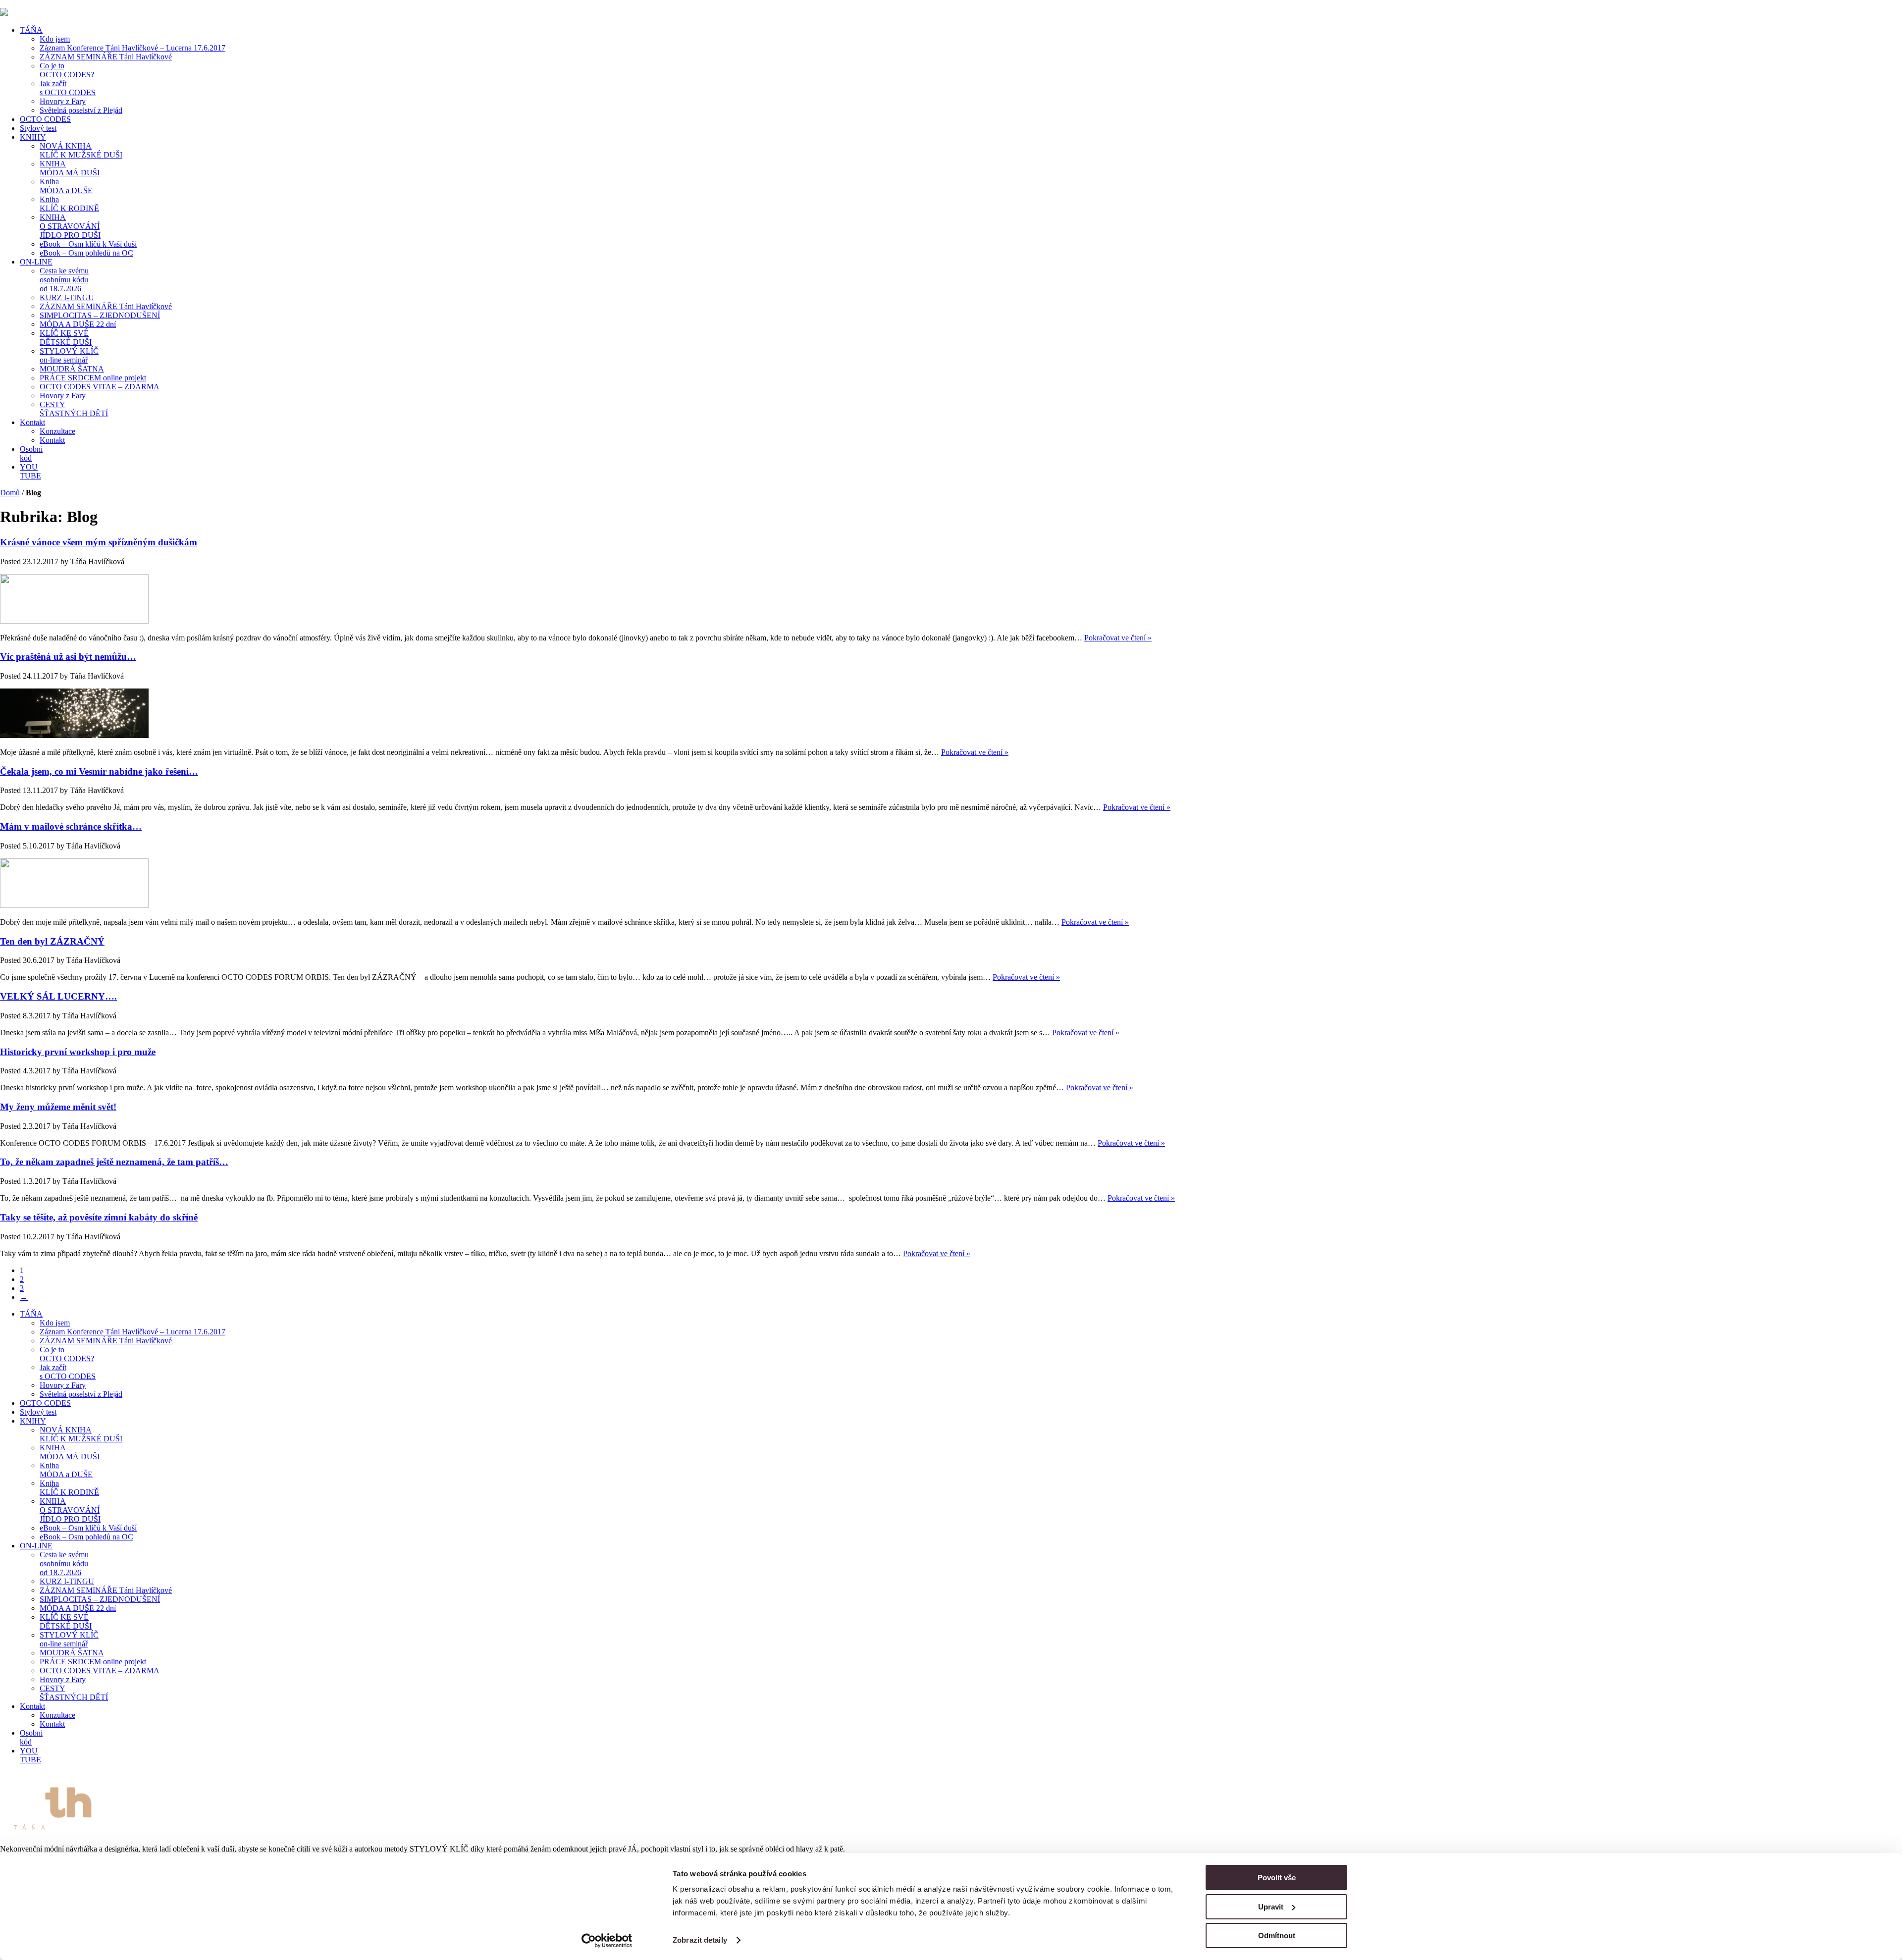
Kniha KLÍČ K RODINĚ (69, 204)
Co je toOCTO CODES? (67, 70)
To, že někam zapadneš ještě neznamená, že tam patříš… (114, 1162)
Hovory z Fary (63, 101)
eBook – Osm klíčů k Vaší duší (88, 244)
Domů (10, 493)
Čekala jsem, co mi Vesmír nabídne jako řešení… (99, 771)
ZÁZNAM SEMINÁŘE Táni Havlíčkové (106, 57)
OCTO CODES (45, 119)
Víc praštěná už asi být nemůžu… (68, 657)
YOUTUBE (30, 471)
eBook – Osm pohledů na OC (86, 253)
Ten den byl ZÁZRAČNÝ (52, 941)
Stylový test (38, 128)
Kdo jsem (55, 39)
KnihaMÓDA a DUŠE (66, 186)
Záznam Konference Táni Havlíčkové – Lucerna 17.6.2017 (132, 48)
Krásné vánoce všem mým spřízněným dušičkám (99, 542)
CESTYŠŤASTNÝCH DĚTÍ (74, 409)
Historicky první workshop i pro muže (78, 1052)
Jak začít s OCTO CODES (68, 88)
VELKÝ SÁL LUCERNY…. (58, 996)
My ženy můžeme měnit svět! (58, 1107)
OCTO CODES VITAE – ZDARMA (100, 387)
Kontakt (32, 422)
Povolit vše (1277, 1878)
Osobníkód (31, 453)
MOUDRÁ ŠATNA (72, 369)
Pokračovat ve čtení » (1118, 638)
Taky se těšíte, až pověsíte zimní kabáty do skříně (99, 1217)
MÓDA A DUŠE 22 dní (78, 324)
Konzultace (57, 431)
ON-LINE (36, 262)
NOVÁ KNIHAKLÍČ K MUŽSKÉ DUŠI (81, 150)
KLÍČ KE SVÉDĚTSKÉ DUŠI (66, 338)
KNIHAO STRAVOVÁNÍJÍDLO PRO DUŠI (70, 226)
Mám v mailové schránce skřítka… (71, 826)
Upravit (1271, 1907)
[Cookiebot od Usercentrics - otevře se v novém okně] (607, 1941)
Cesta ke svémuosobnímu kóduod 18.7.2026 (64, 280)
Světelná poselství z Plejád (81, 110)
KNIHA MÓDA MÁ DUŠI (70, 168)
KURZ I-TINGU (67, 297)
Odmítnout (1277, 1935)
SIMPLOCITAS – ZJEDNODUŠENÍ (100, 315)
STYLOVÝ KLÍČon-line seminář (69, 355)
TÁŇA (31, 30)
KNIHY (33, 137)
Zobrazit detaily (700, 1940)
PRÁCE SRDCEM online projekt (93, 378)
